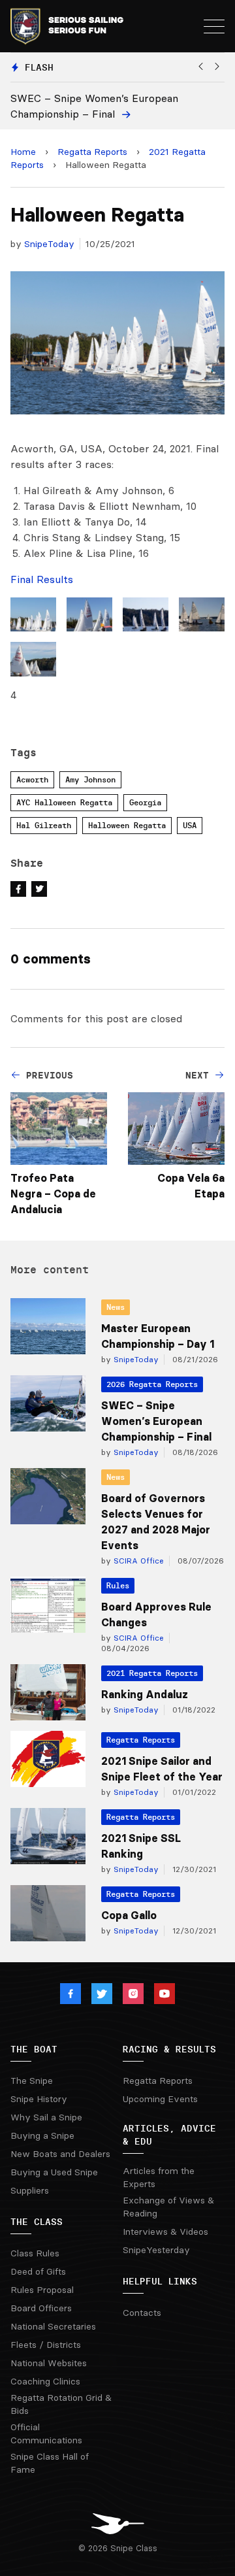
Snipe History (39, 2099)
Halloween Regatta (127, 825)
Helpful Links (160, 2281)
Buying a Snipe (42, 2135)
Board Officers (41, 2308)
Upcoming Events (160, 2099)
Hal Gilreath (44, 825)
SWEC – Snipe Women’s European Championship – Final (156, 1421)
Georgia (145, 802)
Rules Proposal (42, 2290)
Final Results (42, 579)
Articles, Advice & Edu (169, 2135)
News (116, 1307)
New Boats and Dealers (60, 2154)
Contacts (142, 2313)
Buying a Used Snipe (54, 2172)
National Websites (49, 2363)
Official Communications (46, 2434)
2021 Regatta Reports (152, 1673)
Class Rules (35, 2253)
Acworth (32, 779)
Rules (118, 1585)
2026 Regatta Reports (152, 1384)
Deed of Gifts (38, 2271)
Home (23, 152)
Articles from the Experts (159, 2177)
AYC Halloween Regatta (64, 802)
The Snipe (32, 2081)
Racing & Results (169, 2049)
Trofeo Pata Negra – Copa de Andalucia (53, 1194)
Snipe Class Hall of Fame (50, 2463)
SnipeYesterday (156, 2250)
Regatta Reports (92, 152)
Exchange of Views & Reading (168, 2207)
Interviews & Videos (165, 2232)
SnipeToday (49, 244)
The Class (37, 2222)
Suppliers (30, 2190)
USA (190, 825)
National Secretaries (53, 2326)
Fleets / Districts (46, 2345)
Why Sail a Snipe (46, 2117)
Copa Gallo (129, 1915)
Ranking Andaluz (145, 1694)
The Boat (34, 2049)
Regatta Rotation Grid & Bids (61, 2404)
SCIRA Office (137, 1561)
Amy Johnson (90, 779)
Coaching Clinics (45, 2381)
